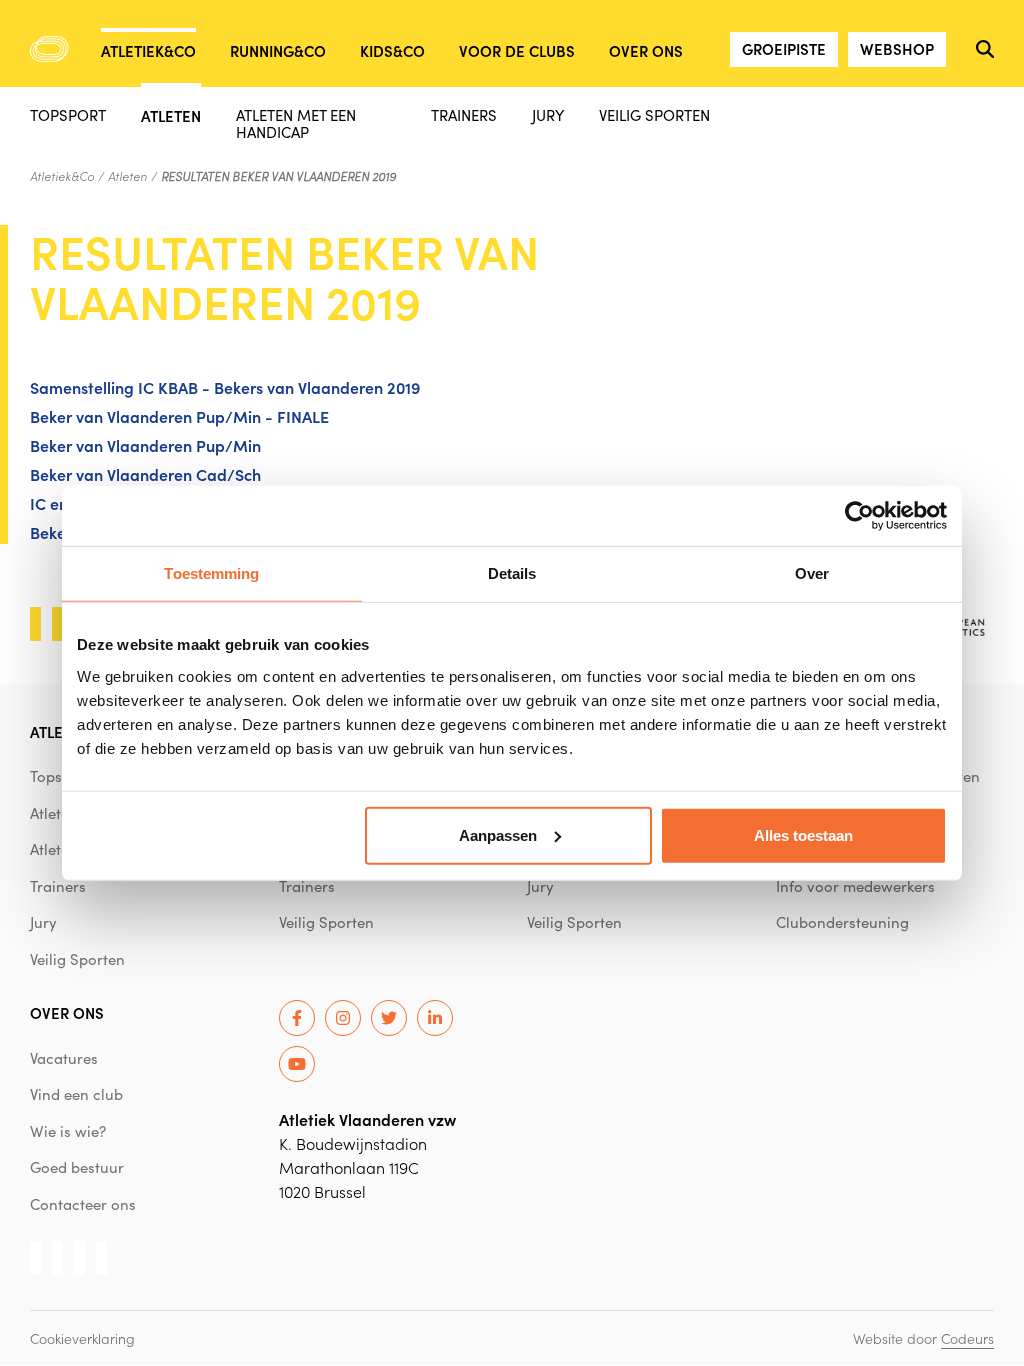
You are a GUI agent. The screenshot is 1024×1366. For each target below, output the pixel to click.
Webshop (897, 48)
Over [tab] (812, 573)
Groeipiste (784, 48)
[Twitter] (389, 1018)
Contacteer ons (83, 1204)
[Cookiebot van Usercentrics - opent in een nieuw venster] (859, 516)
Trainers (464, 114)
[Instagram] (343, 1018)
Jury (548, 114)
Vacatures (64, 1058)
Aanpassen (498, 834)
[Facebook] (297, 1018)
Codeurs (967, 1338)
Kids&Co (392, 50)
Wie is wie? (68, 1131)
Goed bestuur (77, 1167)
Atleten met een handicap (296, 123)
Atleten (171, 114)
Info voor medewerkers (855, 886)
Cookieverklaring (82, 1338)
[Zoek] (985, 49)
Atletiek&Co (148, 50)
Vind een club (76, 1094)
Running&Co (278, 50)
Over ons (646, 50)
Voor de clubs (517, 50)
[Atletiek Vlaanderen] (49, 49)
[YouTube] (297, 1064)
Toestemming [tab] (211, 573)
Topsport (68, 114)
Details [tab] (512, 573)
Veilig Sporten (654, 114)
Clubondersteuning (842, 922)
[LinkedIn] (435, 1018)
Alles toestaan (803, 834)
